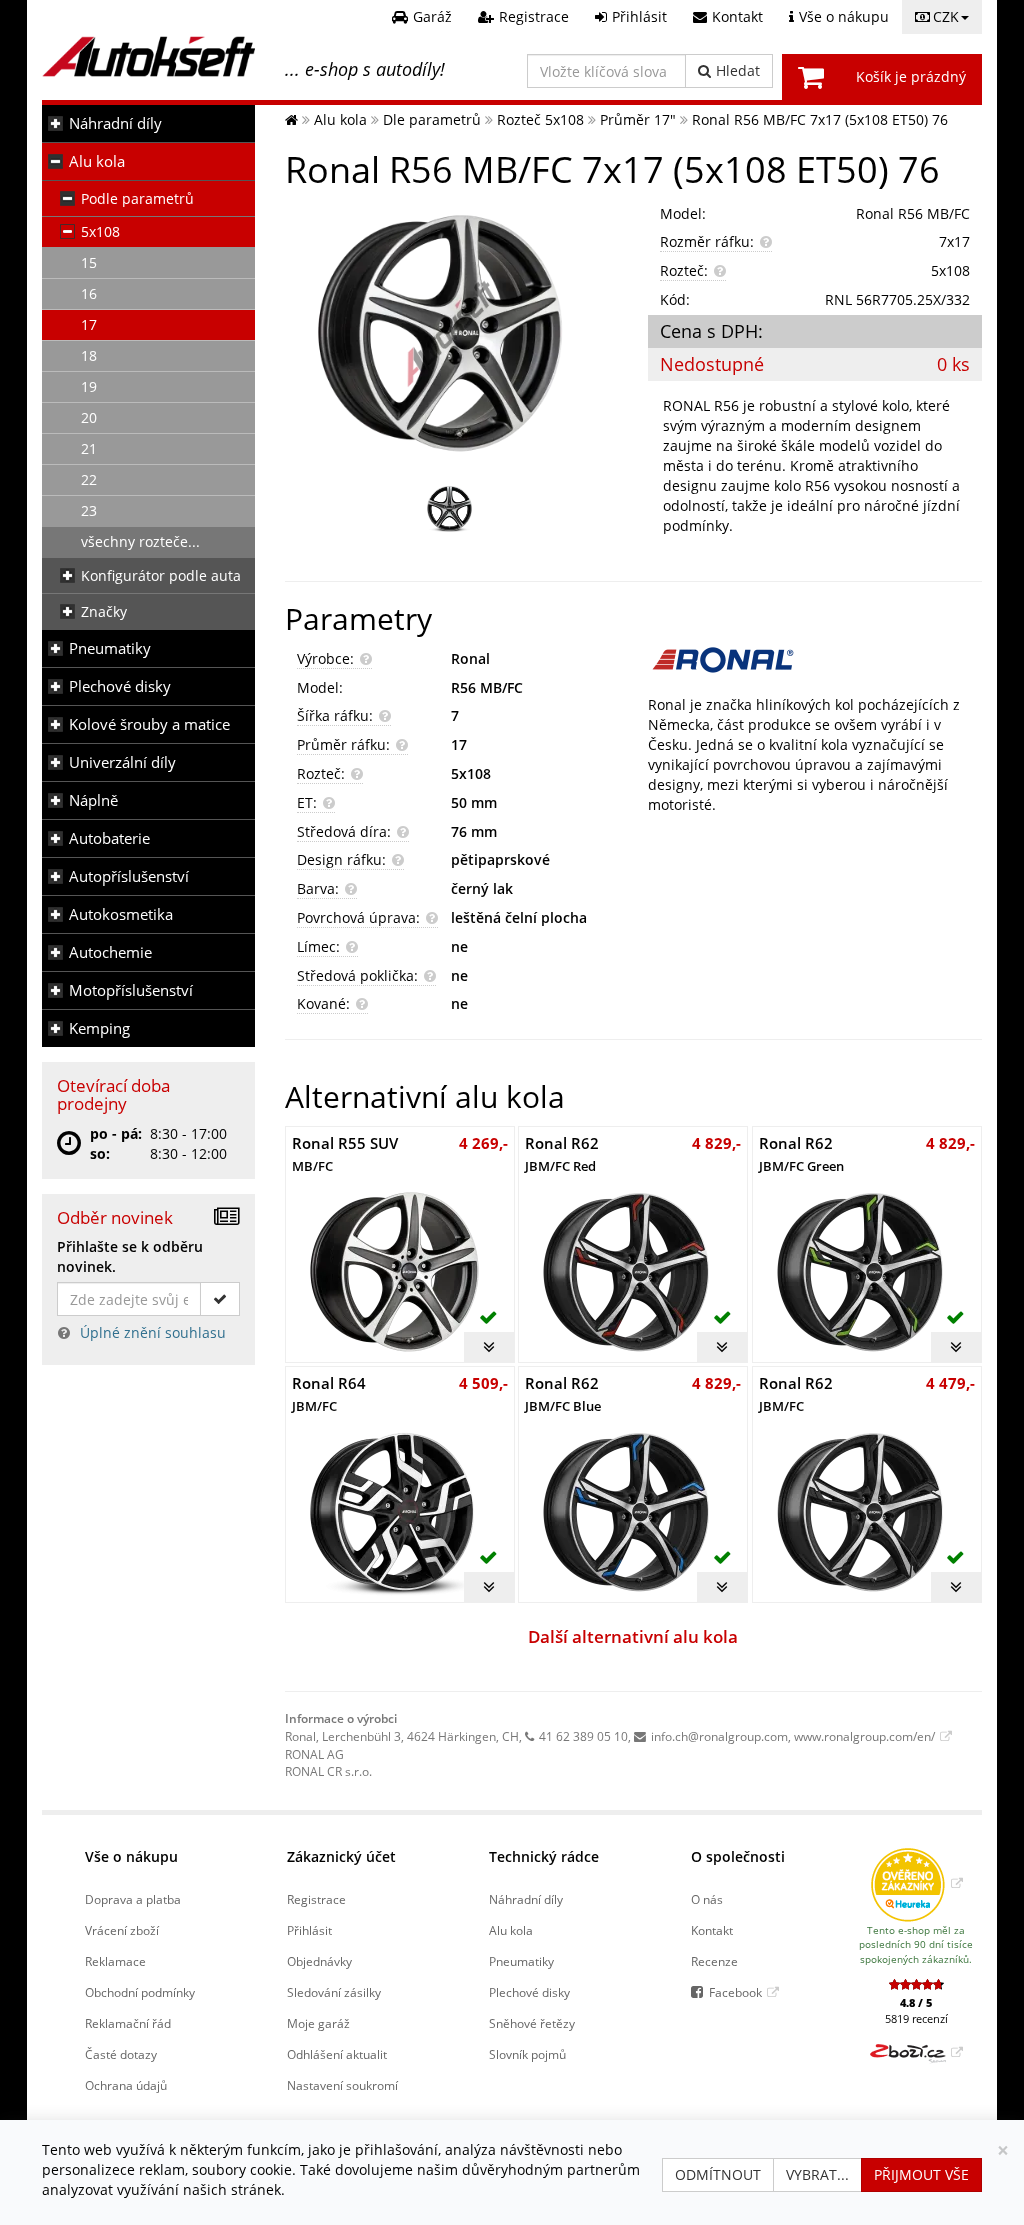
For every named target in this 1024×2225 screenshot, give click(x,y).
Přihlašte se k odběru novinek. (130, 1256)
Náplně (93, 800)
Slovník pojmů (527, 2054)
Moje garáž (318, 2023)
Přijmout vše (921, 2174)
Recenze (714, 1961)
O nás (707, 1899)
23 (89, 510)
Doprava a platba (133, 1899)
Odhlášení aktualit (337, 2054)
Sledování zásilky (334, 1992)
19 (89, 386)
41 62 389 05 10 (583, 1736)
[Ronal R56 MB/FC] (452, 333)
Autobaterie (109, 838)
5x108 (100, 231)
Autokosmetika (121, 914)
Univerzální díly (122, 762)
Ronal (470, 658)
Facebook (735, 1992)
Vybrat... (817, 2174)
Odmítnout (718, 2174)
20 (89, 417)
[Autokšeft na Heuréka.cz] (916, 1883)
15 (89, 262)
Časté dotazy (121, 2054)
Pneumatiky (110, 648)
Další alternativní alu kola (633, 1636)
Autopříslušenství (129, 876)
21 (89, 448)
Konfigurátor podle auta (161, 575)
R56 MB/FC (487, 687)
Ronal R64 (329, 1393)
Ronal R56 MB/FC (913, 213)
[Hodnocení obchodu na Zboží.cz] (916, 2052)
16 (89, 293)
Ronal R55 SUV (345, 1153)
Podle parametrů (137, 198)
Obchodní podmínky (140, 1992)
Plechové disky (120, 686)
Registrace (316, 1899)
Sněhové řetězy (532, 2023)
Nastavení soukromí (342, 2085)
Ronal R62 (562, 1153)
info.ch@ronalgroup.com (719, 1736)
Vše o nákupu (131, 1856)
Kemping (99, 1028)
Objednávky (319, 1961)
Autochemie (110, 952)
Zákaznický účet (341, 1856)
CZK (946, 16)
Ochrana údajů (126, 2085)
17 (89, 324)
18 (89, 355)
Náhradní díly (115, 123)
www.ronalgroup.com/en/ (864, 1736)
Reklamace (115, 1961)
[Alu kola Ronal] (815, 660)
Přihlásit (309, 1930)
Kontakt (712, 1930)
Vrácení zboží (122, 1930)
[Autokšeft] (291, 119)
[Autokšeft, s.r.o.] (148, 56)
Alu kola (97, 161)
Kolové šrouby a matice (149, 724)
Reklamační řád (128, 2023)
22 (89, 479)
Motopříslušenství (131, 990)
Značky (104, 611)
